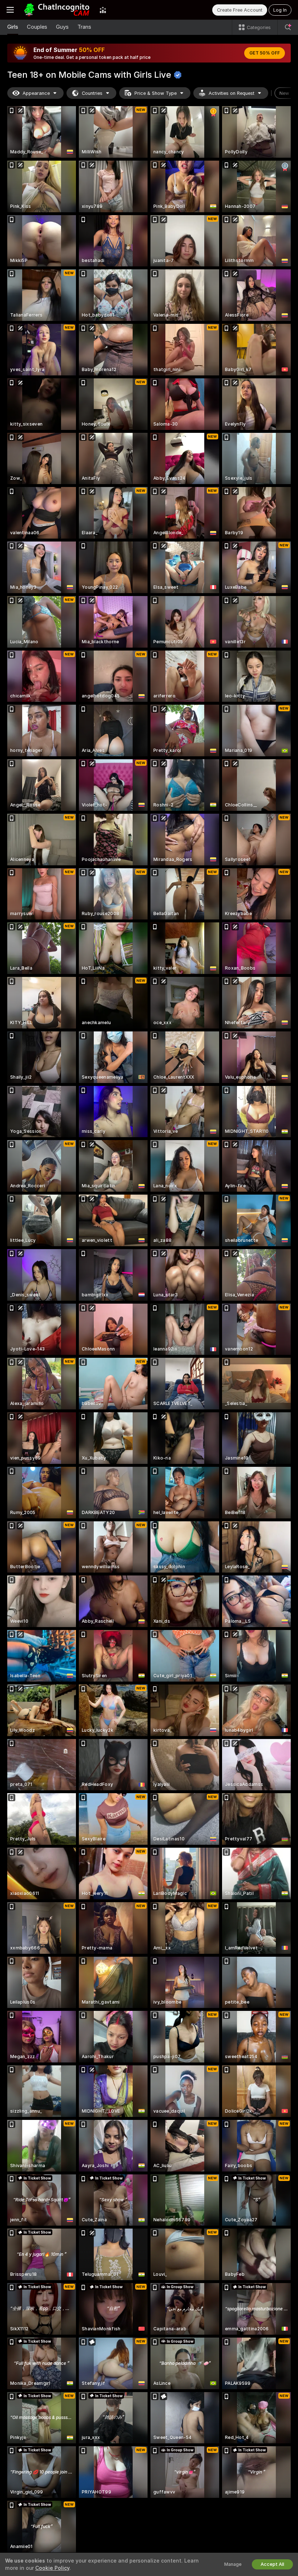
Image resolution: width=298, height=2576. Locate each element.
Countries (92, 93)
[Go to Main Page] (57, 10)
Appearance (36, 93)
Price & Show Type (156, 93)
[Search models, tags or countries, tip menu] (288, 27)
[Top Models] (103, 10)
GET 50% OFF (265, 53)
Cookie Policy (52, 2568)
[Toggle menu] (10, 10)
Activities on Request (231, 93)
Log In (280, 10)
